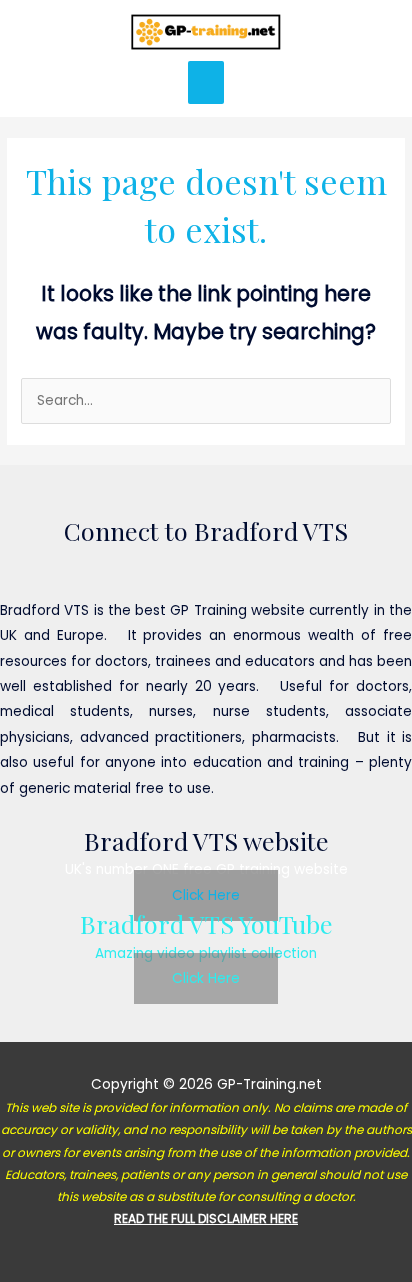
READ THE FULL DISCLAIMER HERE (206, 1218)
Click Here (206, 895)
